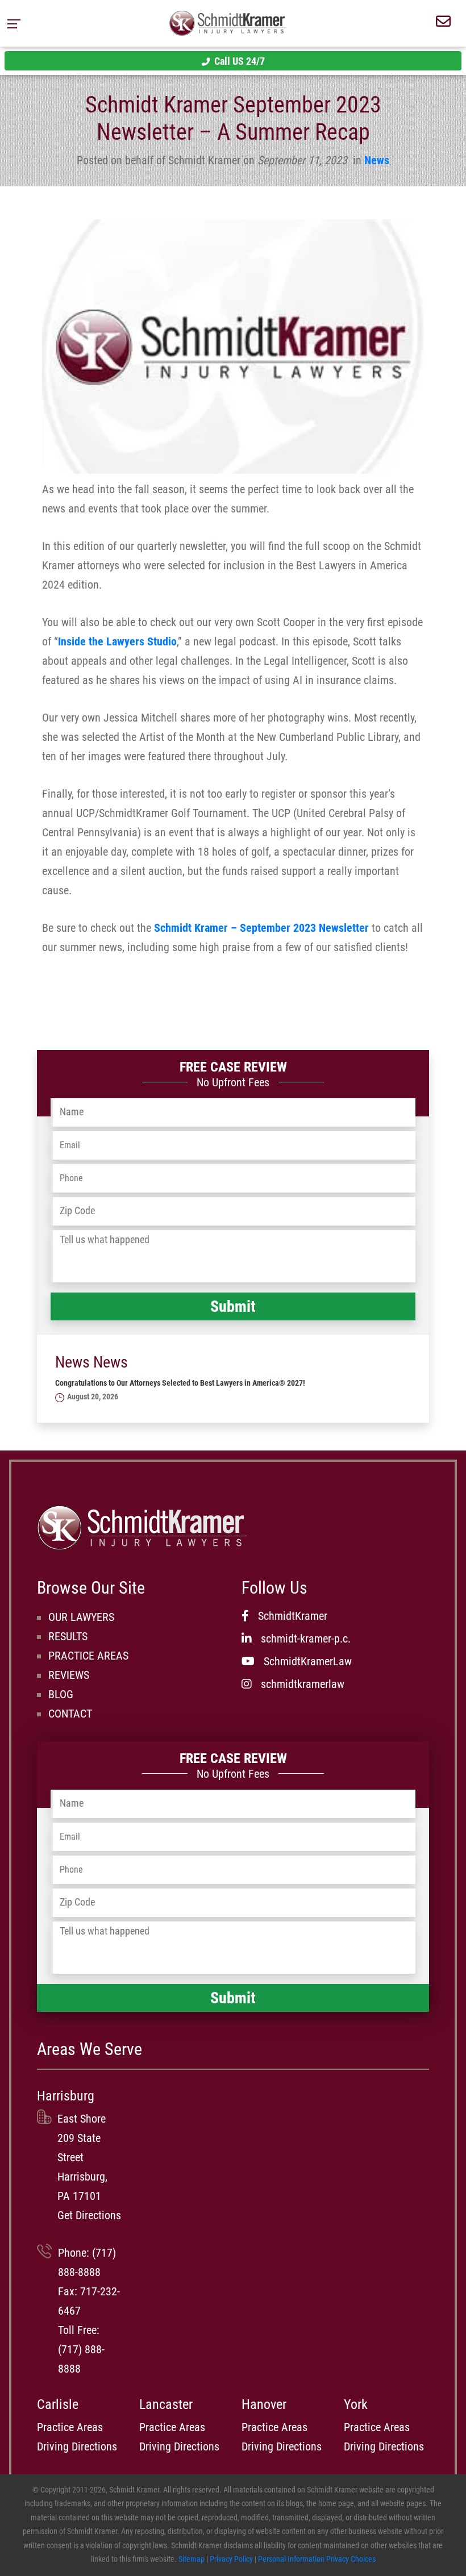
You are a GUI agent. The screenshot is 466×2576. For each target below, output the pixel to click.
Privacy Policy (231, 2559)
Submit (233, 1306)
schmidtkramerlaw (303, 1684)
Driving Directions (77, 2446)
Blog (61, 1694)
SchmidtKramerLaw (308, 1661)
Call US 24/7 (240, 61)
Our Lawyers (81, 1617)
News (377, 160)
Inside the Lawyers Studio (117, 641)
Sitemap (192, 2559)
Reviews (69, 1675)
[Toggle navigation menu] (17, 23)
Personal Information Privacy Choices (317, 2559)
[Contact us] (443, 23)
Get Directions (89, 2215)
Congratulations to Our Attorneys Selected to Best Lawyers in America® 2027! (180, 1383)
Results (68, 1636)
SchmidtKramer (293, 1616)
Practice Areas (88, 1656)
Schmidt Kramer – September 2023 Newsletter (261, 928)
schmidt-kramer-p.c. (306, 1639)
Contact (70, 1714)
